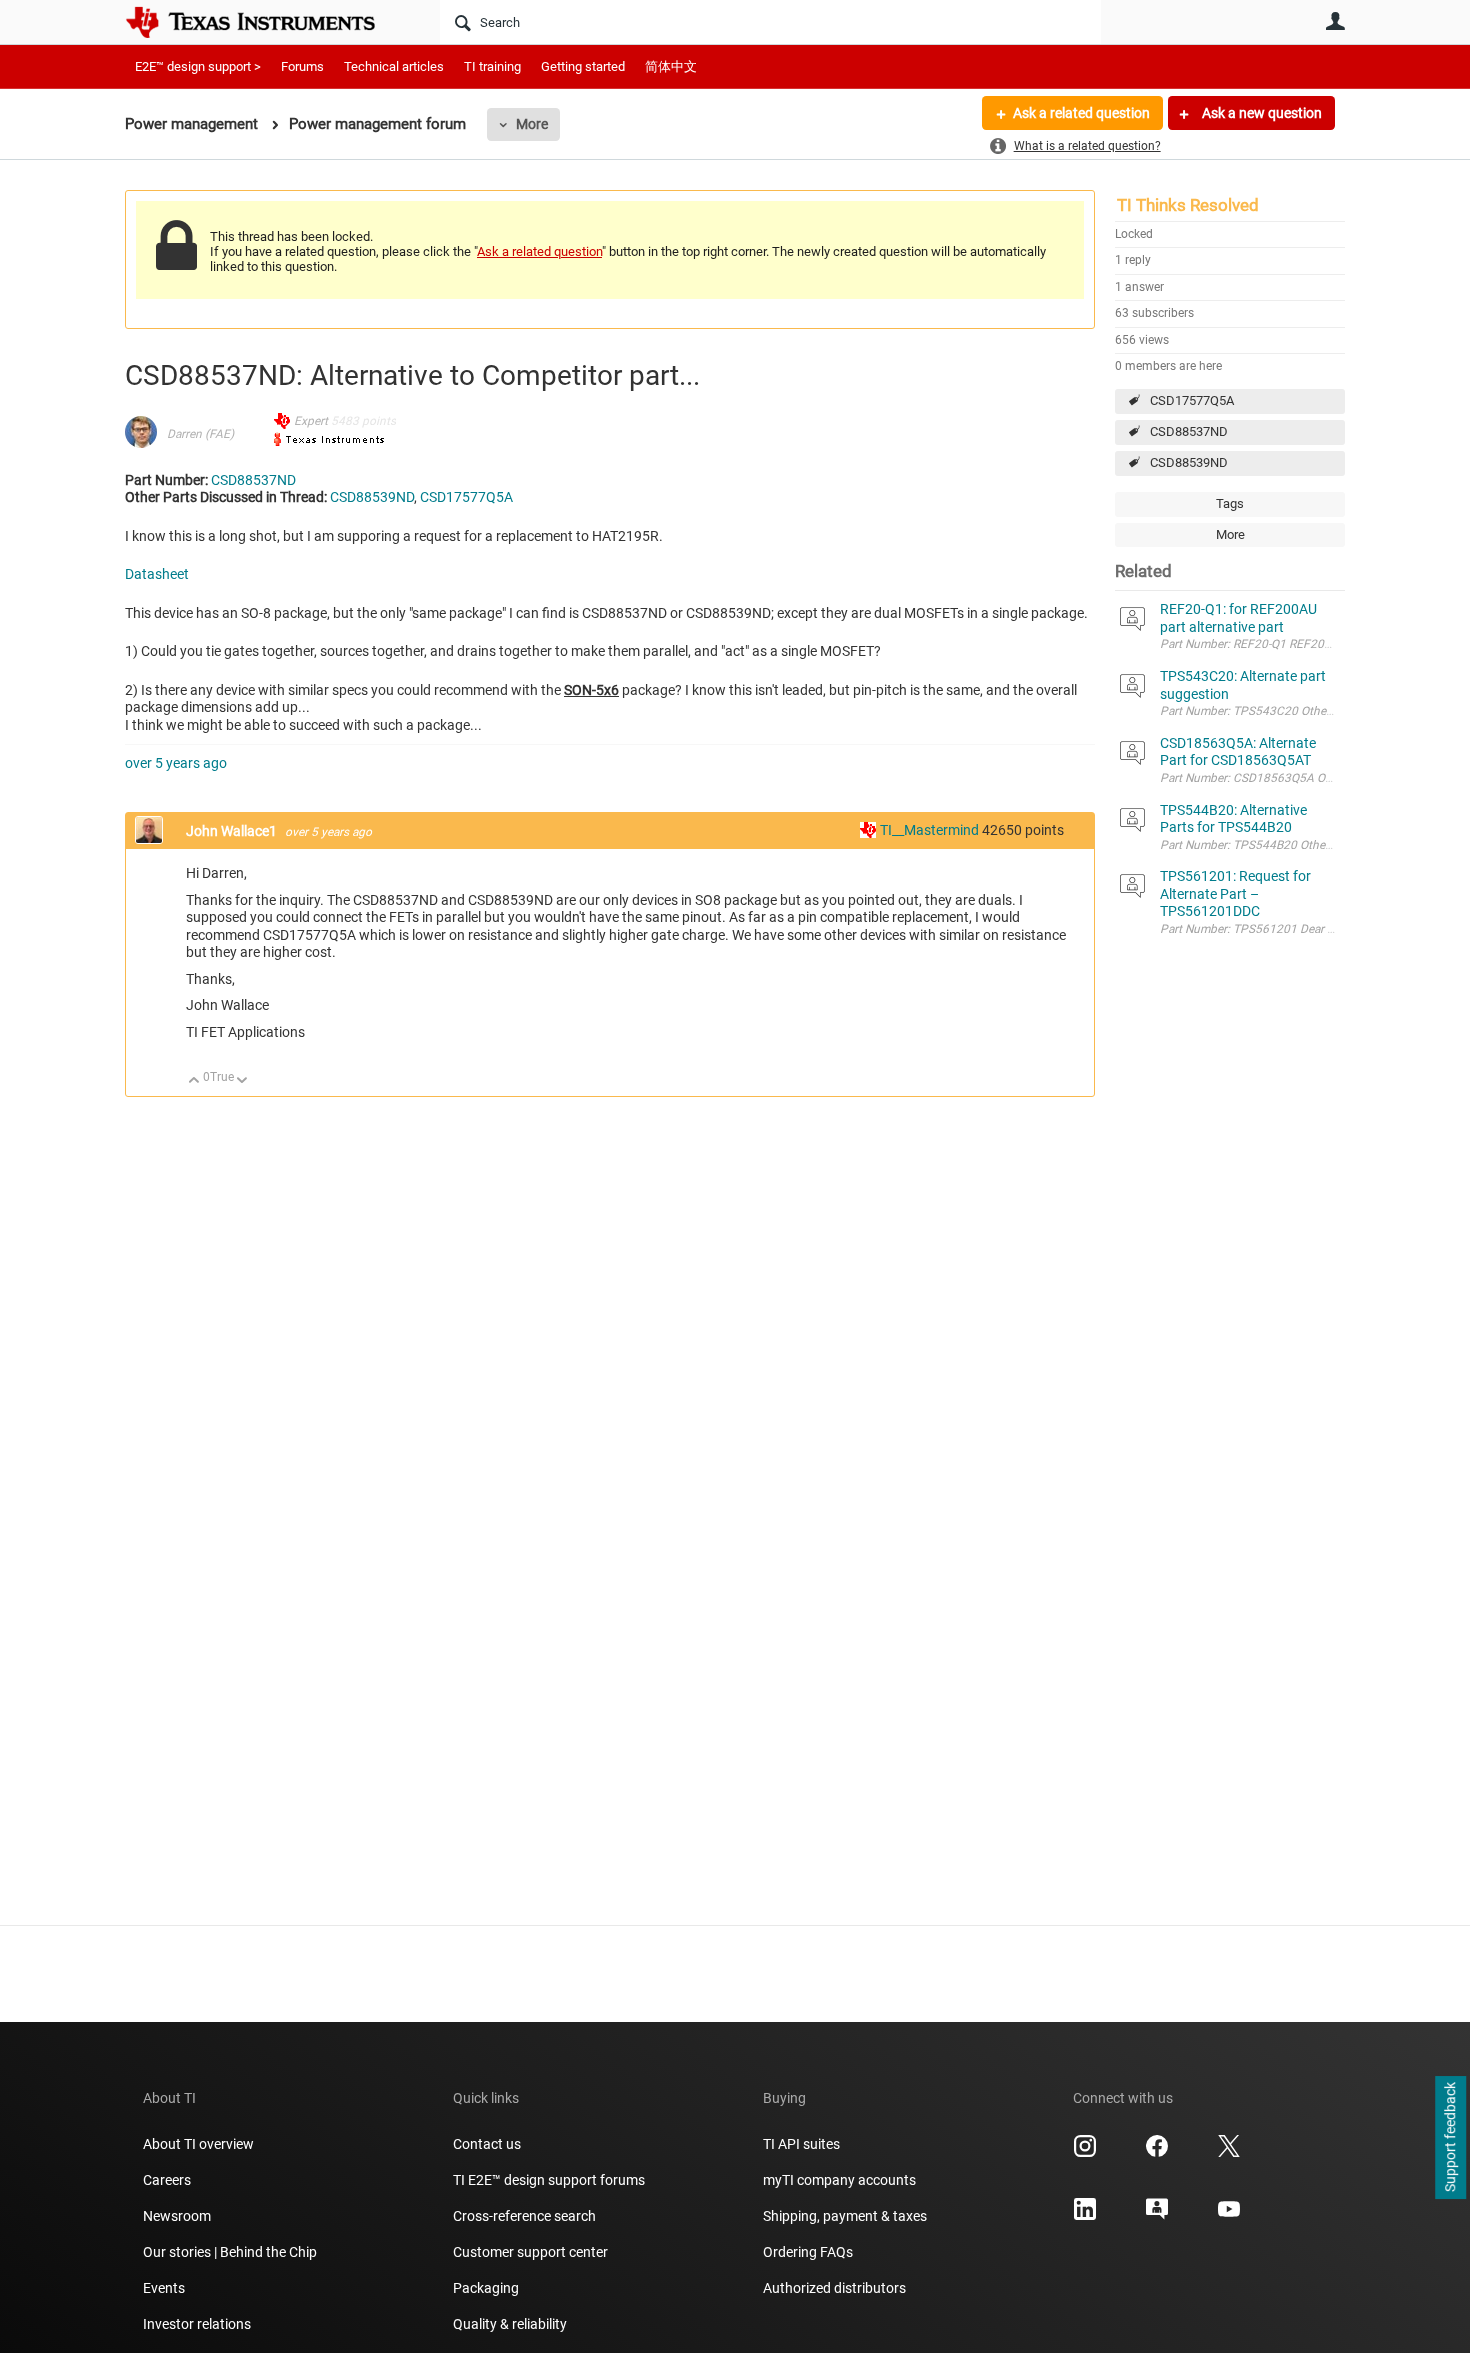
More (532, 124)
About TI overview (198, 2144)
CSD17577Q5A (1192, 400)
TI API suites (801, 2144)
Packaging (486, 2288)
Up (194, 1081)
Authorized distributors (834, 2288)
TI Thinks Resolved (1188, 205)
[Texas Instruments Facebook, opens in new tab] (1157, 2153)
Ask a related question (1081, 113)
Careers (167, 2180)
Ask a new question (1260, 113)
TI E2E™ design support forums (549, 2180)
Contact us (487, 2144)
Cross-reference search (524, 2216)
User (1335, 21)
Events (164, 2288)
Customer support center (530, 2252)
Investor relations (197, 2324)
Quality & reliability (510, 2324)
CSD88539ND (1189, 462)
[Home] (265, 22)
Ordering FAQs (808, 2252)
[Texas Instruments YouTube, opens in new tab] (1229, 2216)
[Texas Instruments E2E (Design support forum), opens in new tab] (1157, 2216)
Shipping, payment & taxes (845, 2216)
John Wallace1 (233, 831)
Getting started (583, 66)
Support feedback (1450, 2138)
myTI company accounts (839, 2180)
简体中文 (671, 66)
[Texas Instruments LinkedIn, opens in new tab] (1085, 2216)
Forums (302, 66)
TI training (492, 66)
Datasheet (157, 574)
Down (242, 1081)
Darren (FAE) (200, 434)
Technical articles (394, 66)
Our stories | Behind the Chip (230, 2252)
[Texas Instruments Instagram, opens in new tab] (1085, 2153)
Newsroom (177, 2216)
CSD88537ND (1189, 431)
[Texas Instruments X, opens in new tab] (1229, 2153)
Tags (1230, 503)
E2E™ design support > (198, 66)
